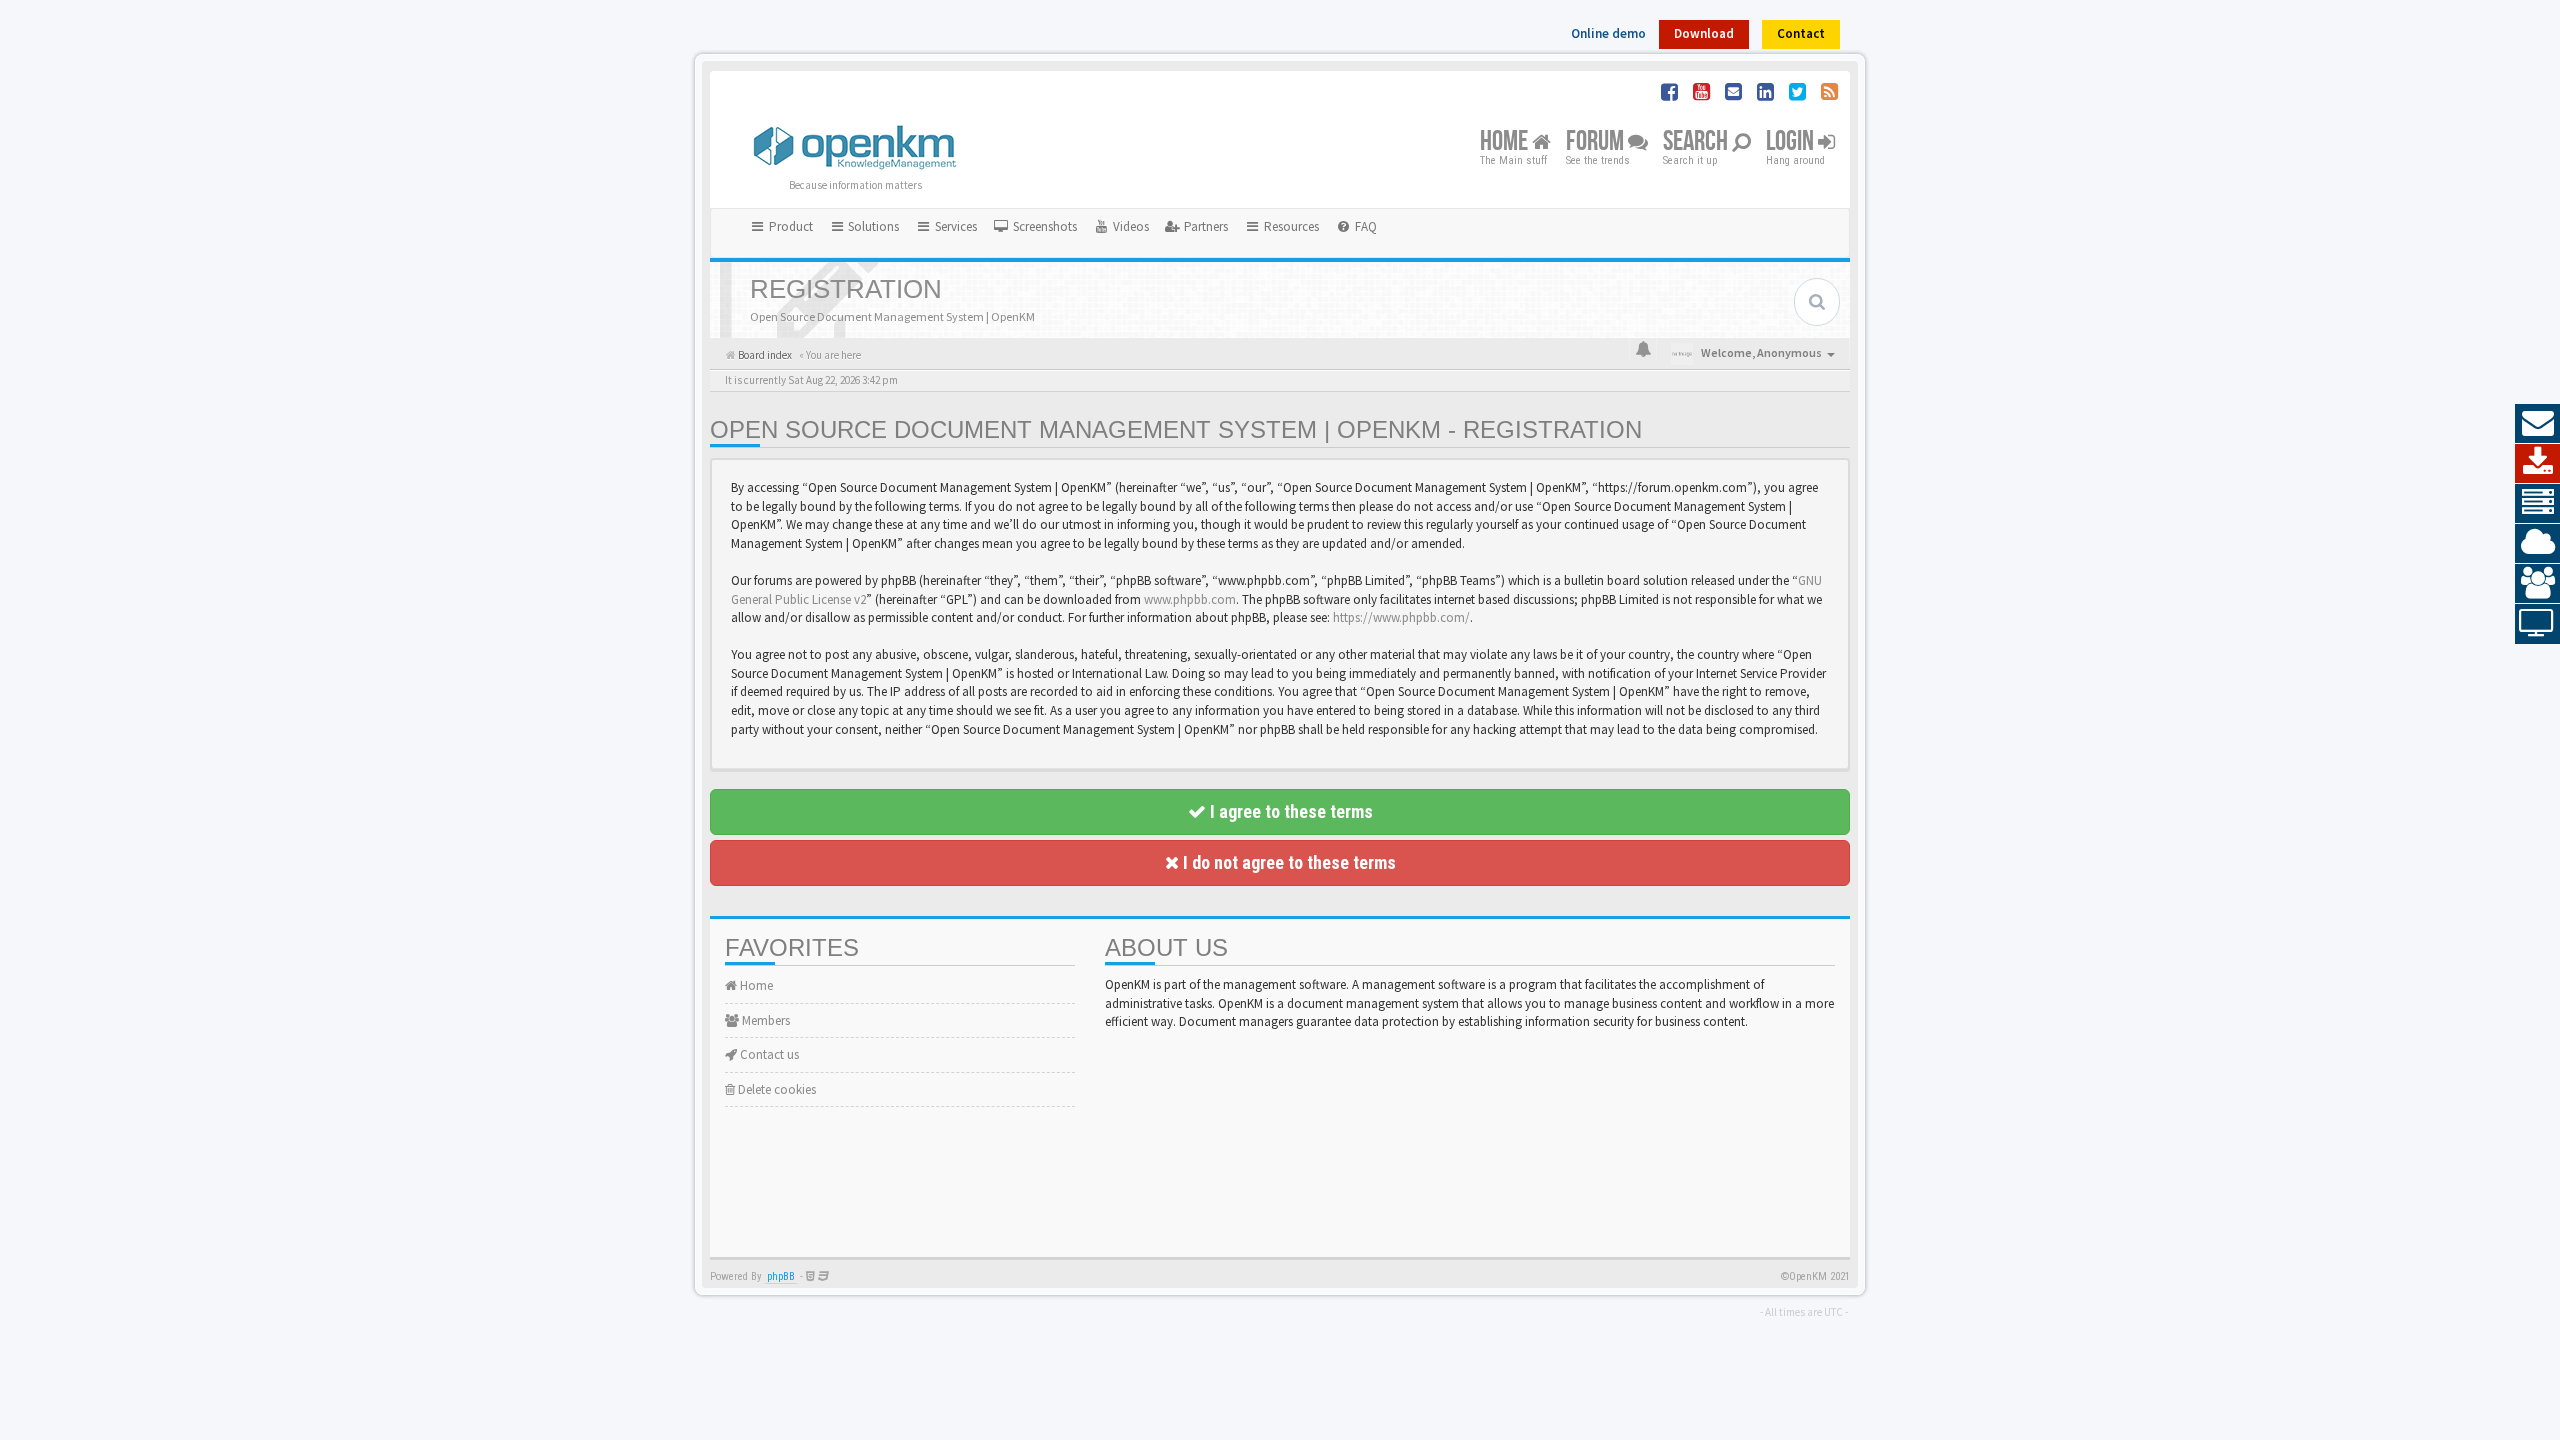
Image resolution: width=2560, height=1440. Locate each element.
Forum (1597, 142)
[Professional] (2537, 504)
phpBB (781, 1276)
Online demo (1608, 33)
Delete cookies (775, 1089)
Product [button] (789, 226)
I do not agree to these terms (1287, 862)
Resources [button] (1290, 226)
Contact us (768, 1054)
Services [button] (954, 226)
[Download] (2537, 464)
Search (1697, 142)
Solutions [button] (872, 226)
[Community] (2537, 584)
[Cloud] (2537, 544)
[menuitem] (1035, 227)
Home (1506, 142)
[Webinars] (2537, 624)
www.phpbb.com (1190, 599)
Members (764, 1020)
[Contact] (2537, 424)
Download (1704, 33)
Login (1792, 142)
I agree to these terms (1289, 811)
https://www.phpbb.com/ (1401, 617)
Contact (1801, 33)
